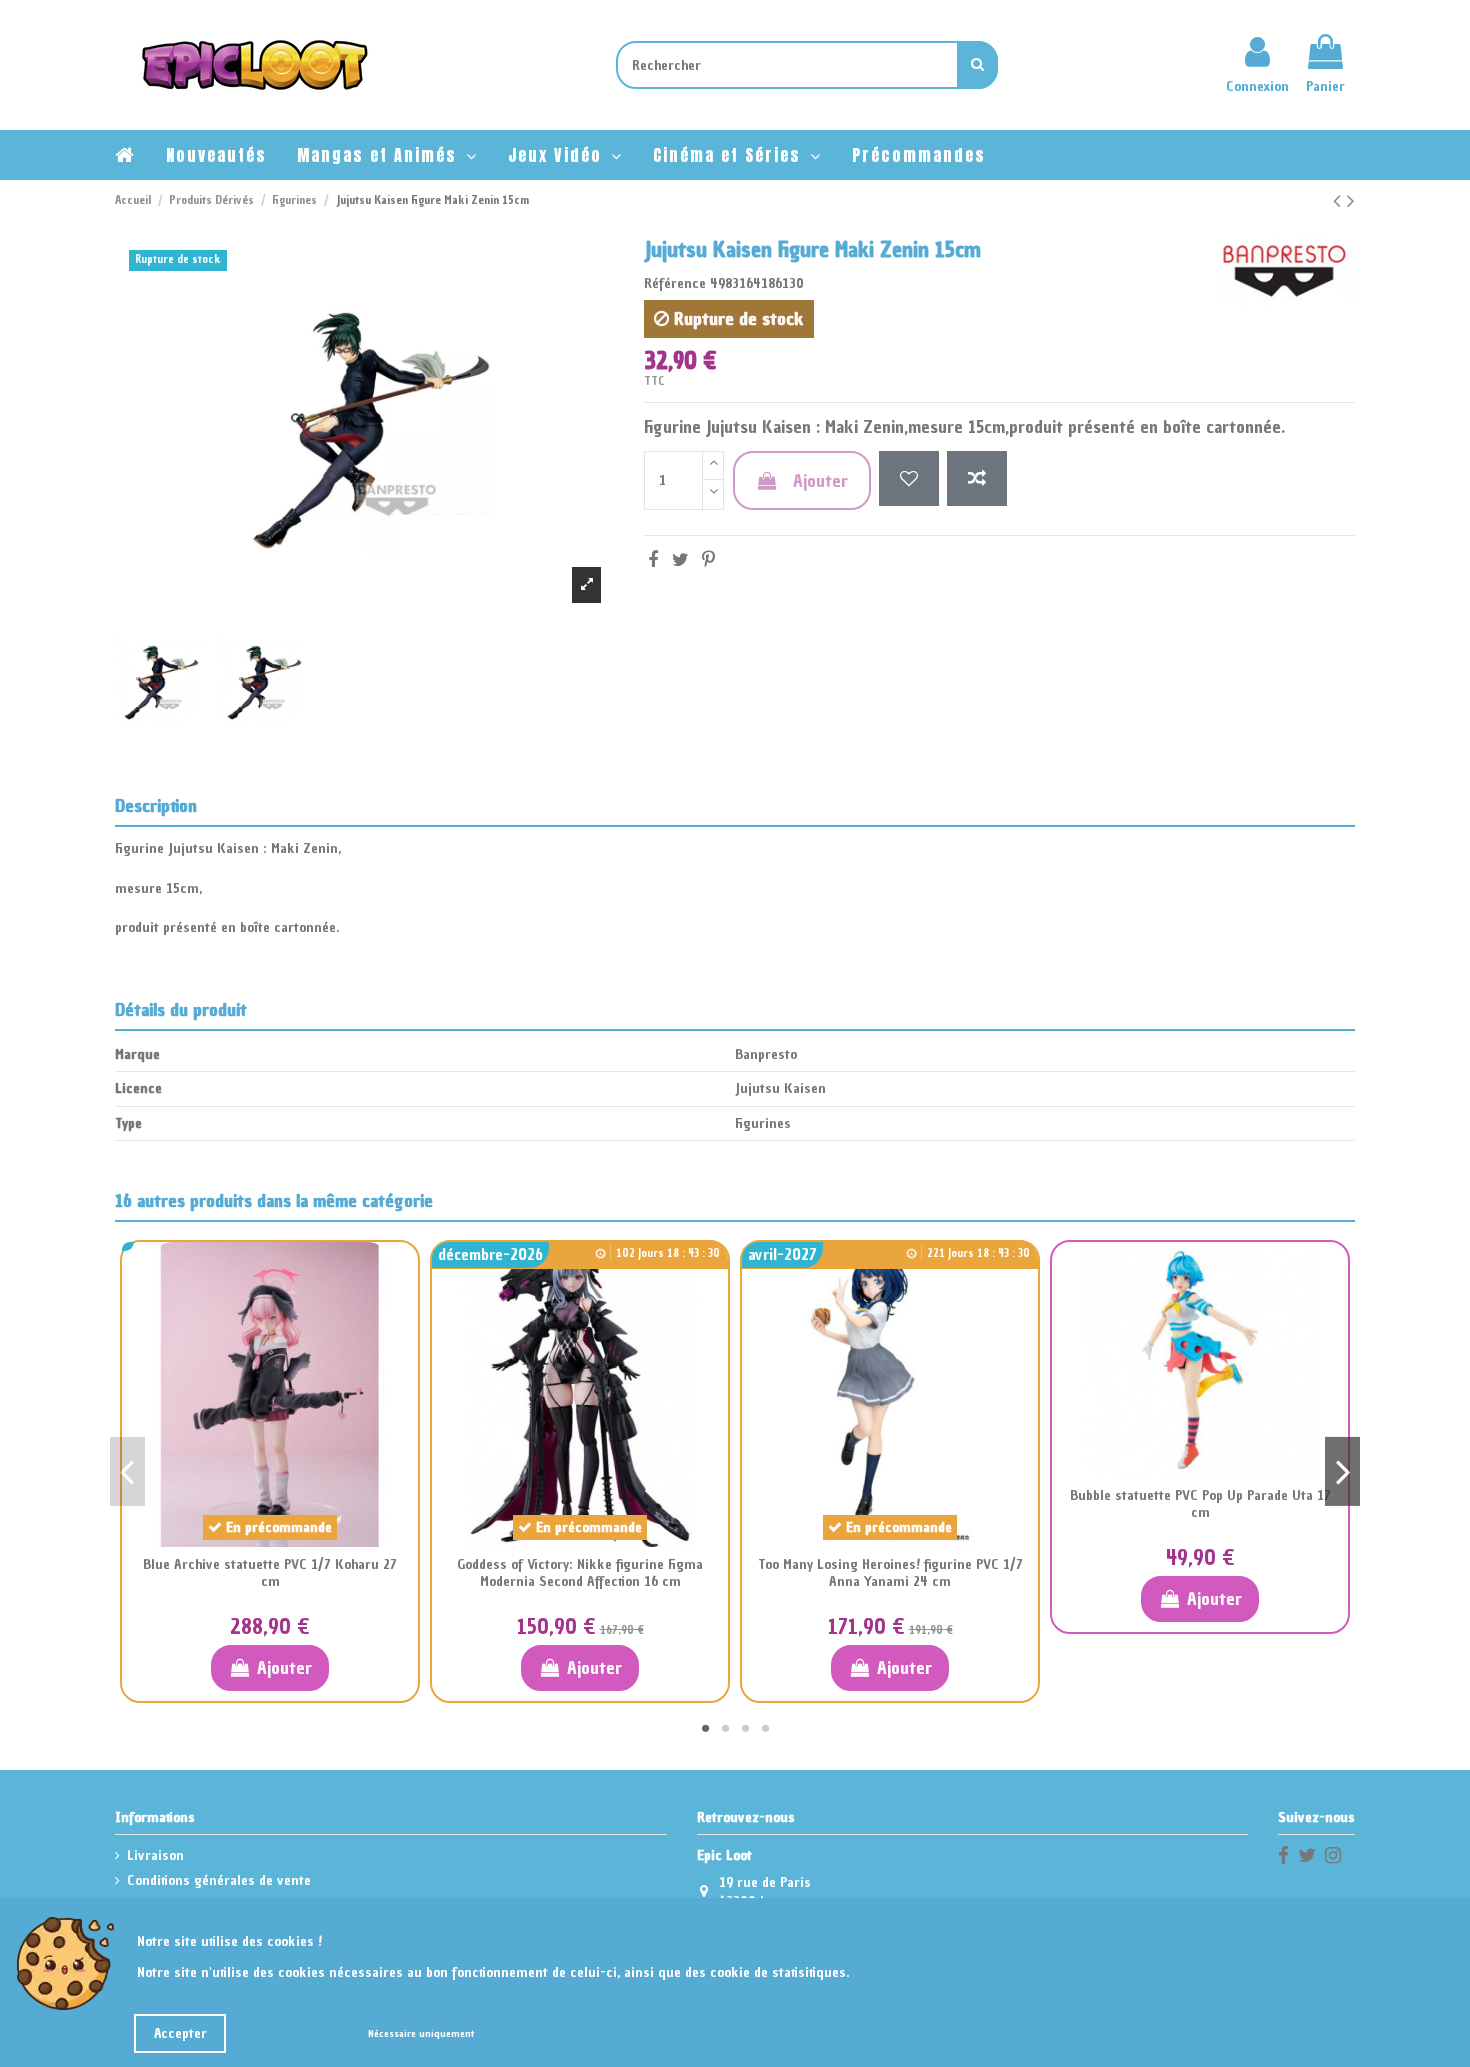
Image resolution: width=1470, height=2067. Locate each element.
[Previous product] (1340, 200)
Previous (127, 1471)
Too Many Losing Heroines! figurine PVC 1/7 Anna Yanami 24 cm (890, 1573)
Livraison (155, 1855)
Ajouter (820, 480)
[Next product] (1351, 200)
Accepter (180, 2033)
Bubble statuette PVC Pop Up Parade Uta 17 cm (1200, 1504)
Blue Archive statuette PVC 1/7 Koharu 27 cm (270, 1573)
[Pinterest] (708, 559)
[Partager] (653, 559)
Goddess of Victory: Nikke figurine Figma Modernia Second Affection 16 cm (580, 1573)
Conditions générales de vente (219, 1880)
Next (1342, 1471)
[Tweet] (680, 559)
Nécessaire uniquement (421, 2033)
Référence (675, 283)
